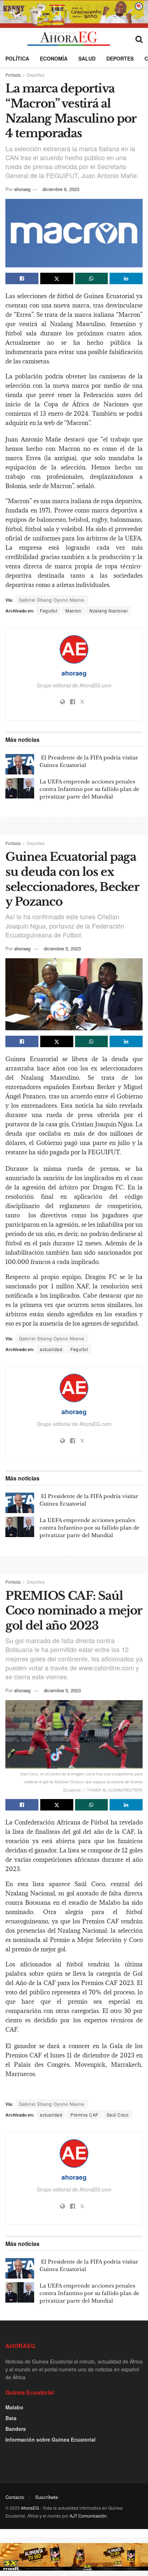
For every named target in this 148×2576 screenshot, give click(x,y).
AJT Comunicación (88, 2516)
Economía (54, 58)
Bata (11, 2418)
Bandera (16, 2429)
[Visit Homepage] (68, 39)
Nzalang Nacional (108, 610)
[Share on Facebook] (22, 278)
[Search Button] (139, 39)
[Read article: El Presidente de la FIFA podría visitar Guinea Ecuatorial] (20, 764)
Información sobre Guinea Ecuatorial (50, 2439)
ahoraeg (22, 189)
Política (17, 58)
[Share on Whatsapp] (92, 278)
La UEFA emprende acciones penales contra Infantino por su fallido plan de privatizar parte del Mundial (89, 789)
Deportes (120, 58)
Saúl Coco (118, 2115)
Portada (13, 75)
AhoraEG (30, 2508)
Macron (73, 610)
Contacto (15, 2497)
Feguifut (48, 610)
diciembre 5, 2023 (62, 948)
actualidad (51, 1349)
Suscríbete (47, 2497)
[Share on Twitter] (57, 278)
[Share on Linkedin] (126, 278)
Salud (87, 58)
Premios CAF (84, 2115)
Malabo (14, 2407)
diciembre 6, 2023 (61, 189)
